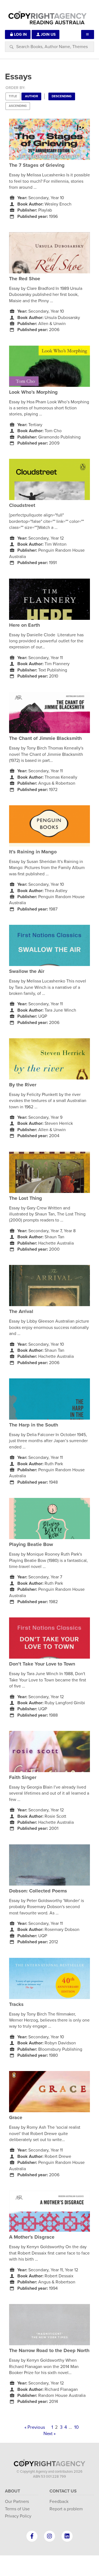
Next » (50, 2434)
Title (13, 96)
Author (31, 96)
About (13, 2491)
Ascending (18, 106)
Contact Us (63, 2491)
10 (76, 2427)
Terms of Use (17, 2509)
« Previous (35, 2427)
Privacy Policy (18, 2516)
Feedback (59, 2502)
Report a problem (66, 2509)
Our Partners (17, 2502)
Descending (62, 96)
